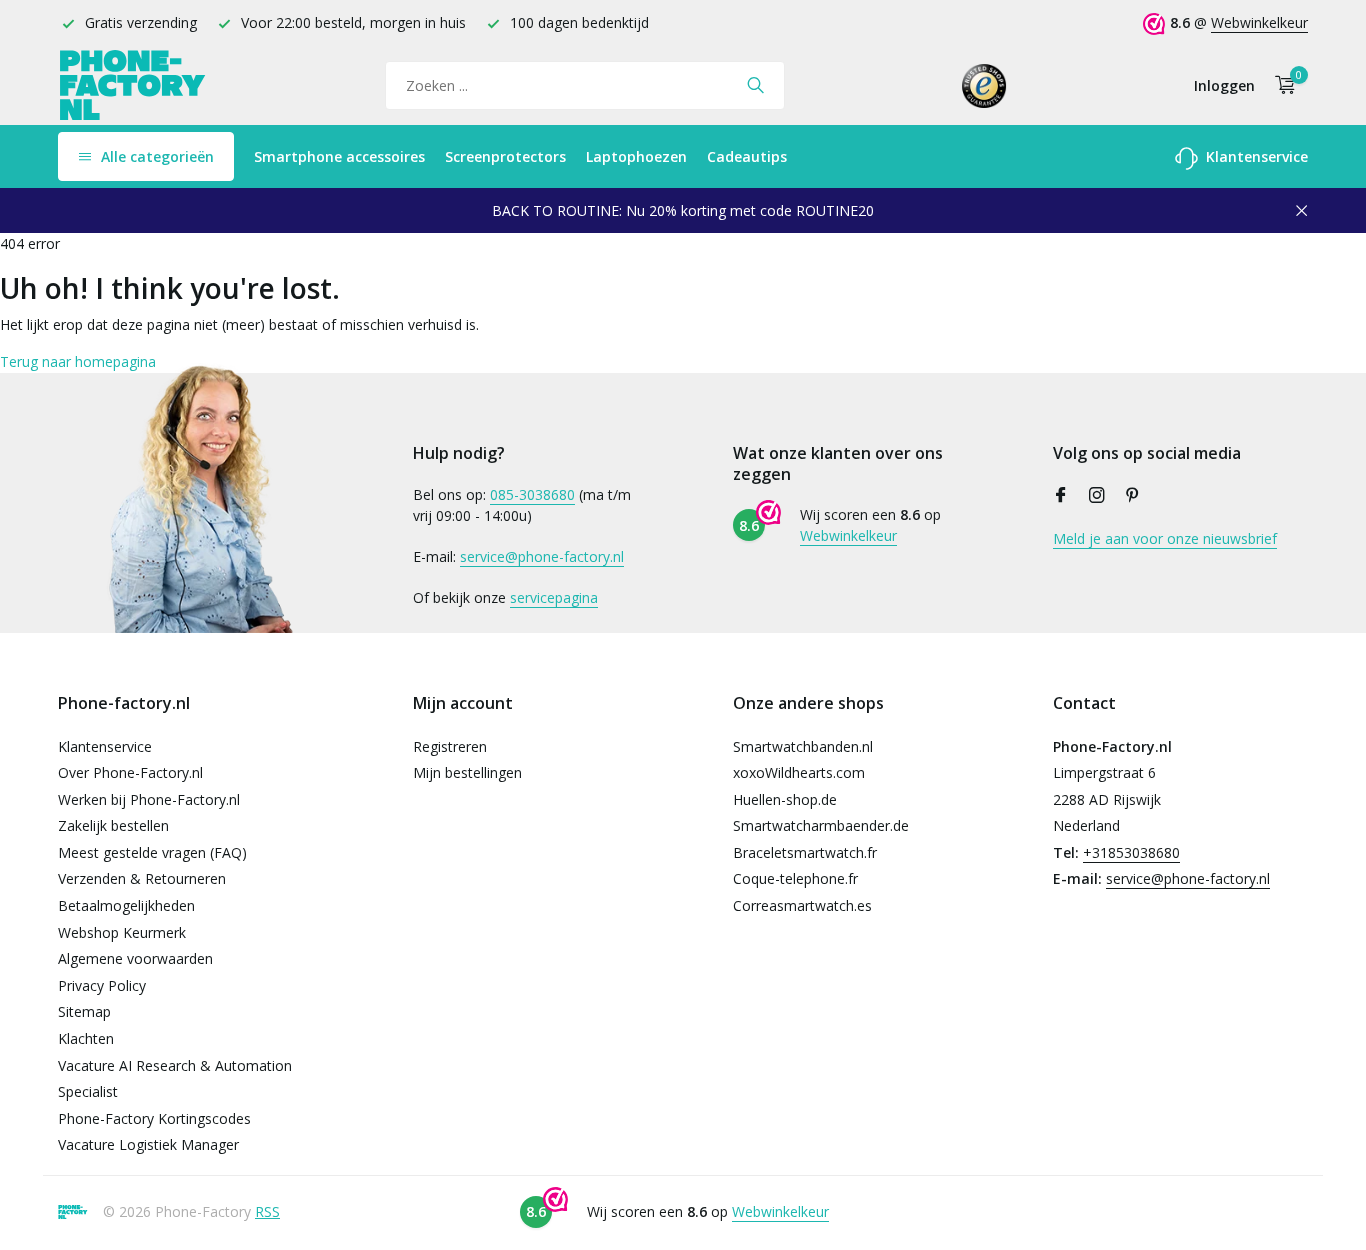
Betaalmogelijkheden (126, 905)
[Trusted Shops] (984, 85)
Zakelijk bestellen (113, 825)
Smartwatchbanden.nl (803, 746)
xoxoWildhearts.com (799, 772)
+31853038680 (1131, 852)
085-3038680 (532, 494)
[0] (1280, 85)
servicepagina (554, 597)
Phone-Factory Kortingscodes (154, 1118)
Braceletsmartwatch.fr (805, 852)
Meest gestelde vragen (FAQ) (152, 852)
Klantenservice (1255, 156)
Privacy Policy (102, 985)
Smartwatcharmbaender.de (821, 825)
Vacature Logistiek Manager (148, 1144)
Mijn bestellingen (467, 772)
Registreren (450, 746)
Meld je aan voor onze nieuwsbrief (1165, 538)
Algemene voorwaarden (135, 958)
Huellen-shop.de (785, 799)
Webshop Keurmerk (122, 932)
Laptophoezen (636, 156)
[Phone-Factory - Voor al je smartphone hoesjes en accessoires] (133, 85)
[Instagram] (1097, 496)
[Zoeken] (755, 85)
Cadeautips (747, 156)
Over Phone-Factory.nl (130, 772)
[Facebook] (1061, 496)
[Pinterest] (1133, 496)
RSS (267, 1211)
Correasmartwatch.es (802, 905)
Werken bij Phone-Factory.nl (149, 799)
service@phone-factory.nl (542, 556)
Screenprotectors (505, 156)
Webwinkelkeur (1259, 22)
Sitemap (84, 1011)
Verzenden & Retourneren (142, 878)
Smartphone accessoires (339, 156)
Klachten (86, 1038)
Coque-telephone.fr (795, 878)
